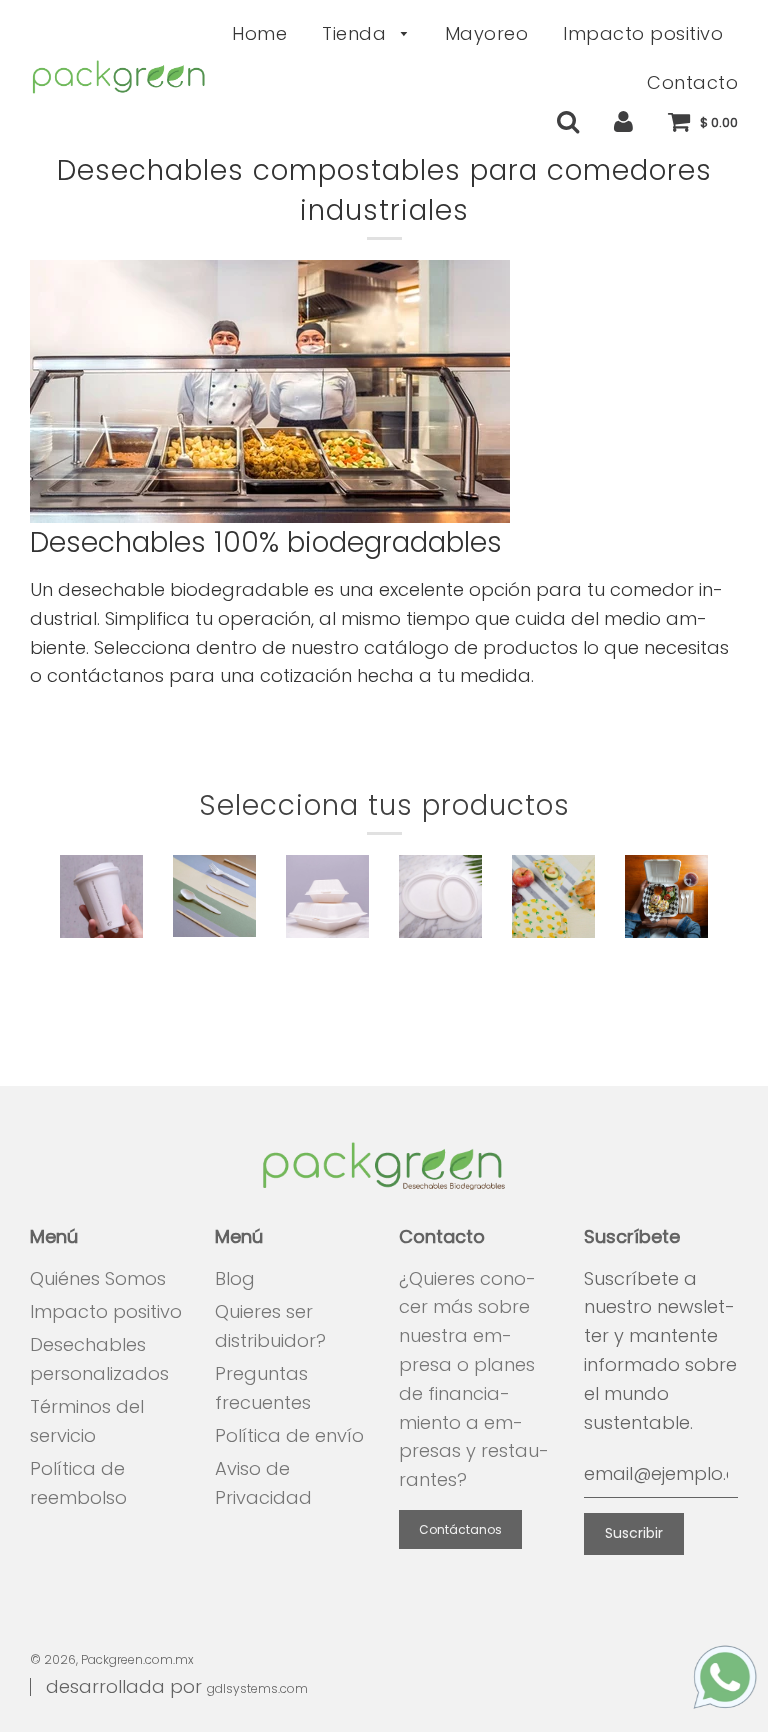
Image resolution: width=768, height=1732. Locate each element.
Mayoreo (487, 33)
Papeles (553, 970)
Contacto (692, 82)
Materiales (671, 970)
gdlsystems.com (257, 1688)
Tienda (357, 33)
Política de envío (289, 1435)
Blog (235, 1278)
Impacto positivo (643, 33)
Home (259, 33)
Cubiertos (217, 969)
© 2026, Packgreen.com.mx (112, 1659)
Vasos (101, 970)
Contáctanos (460, 1529)
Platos (440, 970)
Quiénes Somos (98, 1278)
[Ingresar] (623, 120)
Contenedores (350, 970)
